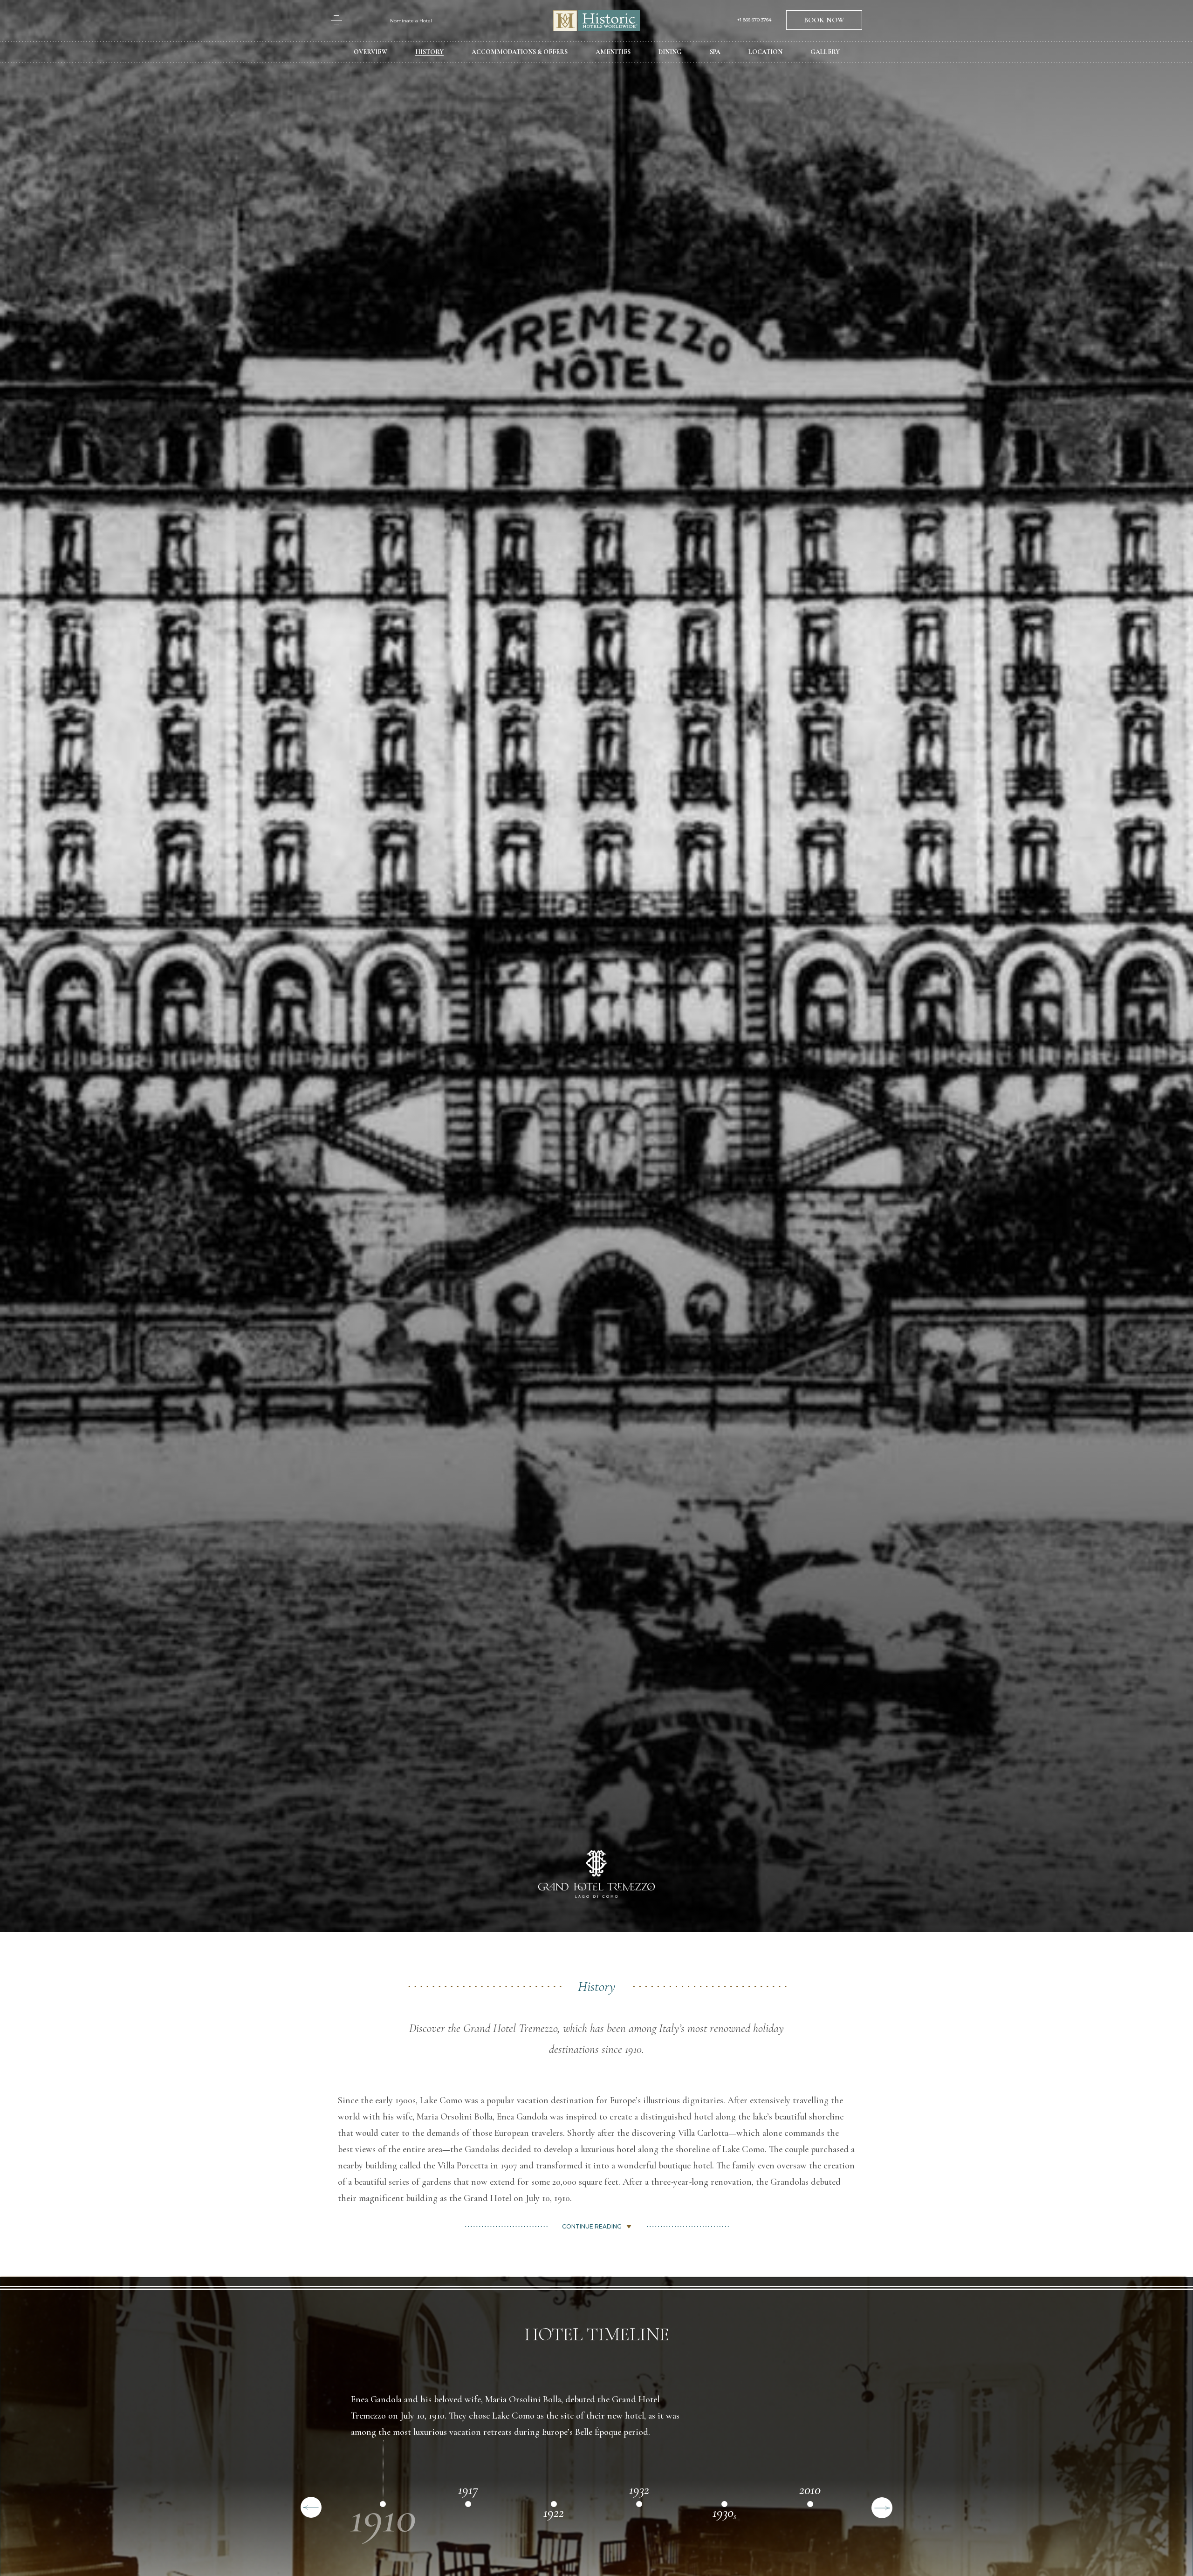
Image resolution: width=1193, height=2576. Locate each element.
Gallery (825, 52)
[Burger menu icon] (336, 20)
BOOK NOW (824, 20)
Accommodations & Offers (520, 52)
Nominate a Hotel (411, 21)
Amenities (613, 52)
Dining (670, 52)
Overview (370, 52)
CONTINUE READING (592, 2226)
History (429, 52)
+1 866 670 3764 (754, 20)
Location (765, 52)
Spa (715, 52)
